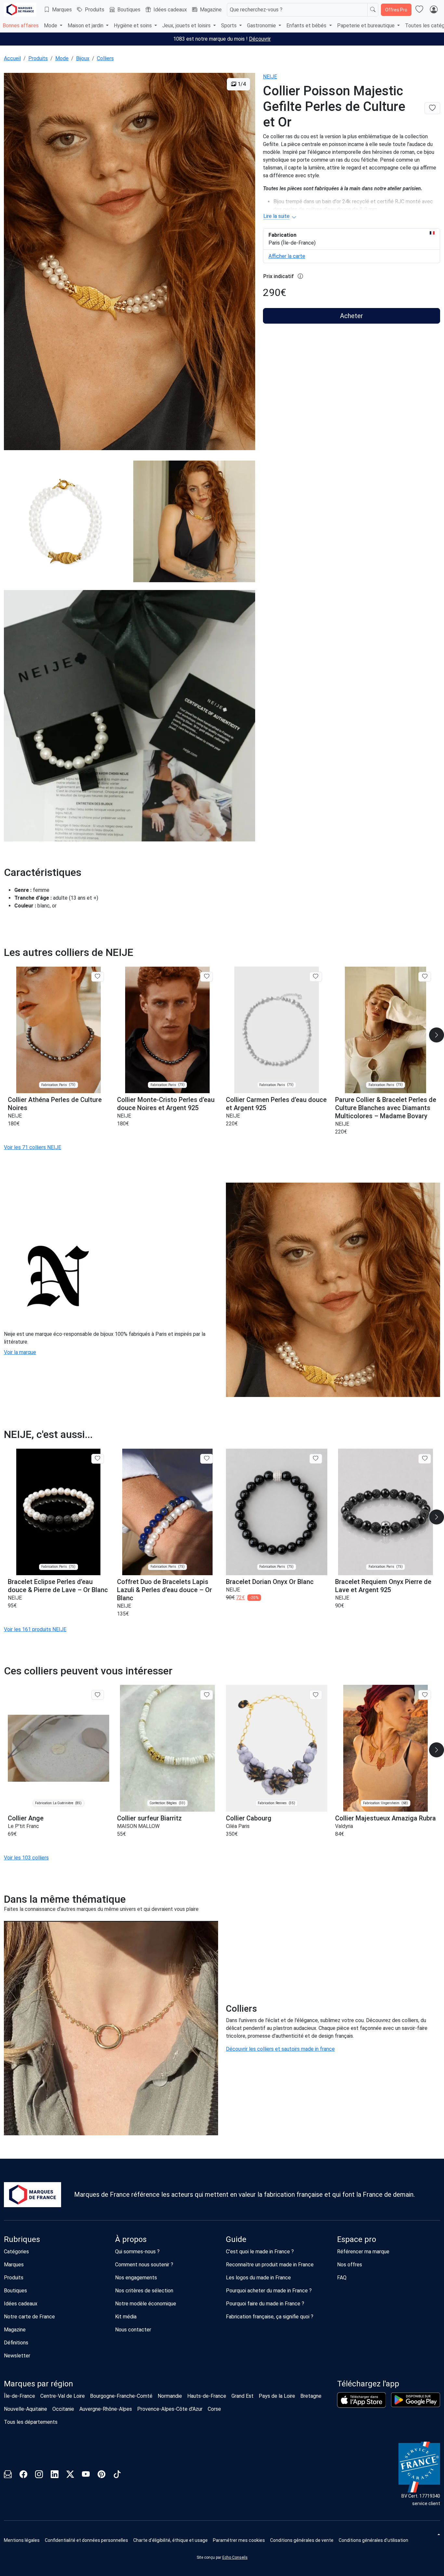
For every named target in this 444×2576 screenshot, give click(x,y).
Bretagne (311, 2396)
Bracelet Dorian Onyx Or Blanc (270, 1582)
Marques (62, 10)
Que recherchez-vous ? (256, 10)
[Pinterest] (101, 2475)
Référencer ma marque (363, 2252)
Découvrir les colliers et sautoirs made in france (280, 2049)
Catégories (16, 2252)
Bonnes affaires (21, 26)
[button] (239, 2540)
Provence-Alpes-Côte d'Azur (170, 2409)
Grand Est (242, 2396)
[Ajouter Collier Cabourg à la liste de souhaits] (316, 1695)
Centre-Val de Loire (63, 2396)
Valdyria (344, 1826)
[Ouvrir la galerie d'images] (130, 262)
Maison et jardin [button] (86, 26)
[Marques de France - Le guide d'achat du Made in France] (20, 10)
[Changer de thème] (438, 2534)
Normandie (170, 2396)
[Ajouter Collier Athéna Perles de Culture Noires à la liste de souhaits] (98, 977)
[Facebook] (23, 2475)
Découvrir (260, 39)
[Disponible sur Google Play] (416, 2400)
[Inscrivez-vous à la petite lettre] (8, 2475)
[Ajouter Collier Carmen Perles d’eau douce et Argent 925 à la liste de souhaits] (316, 977)
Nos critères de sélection (144, 2291)
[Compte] (434, 10)
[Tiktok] (117, 2475)
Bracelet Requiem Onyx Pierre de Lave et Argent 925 (383, 1586)
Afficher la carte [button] (287, 256)
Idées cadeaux (170, 10)
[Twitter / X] (70, 2475)
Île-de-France (20, 2396)
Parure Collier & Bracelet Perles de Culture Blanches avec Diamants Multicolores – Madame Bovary (386, 1108)
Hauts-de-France (207, 2396)
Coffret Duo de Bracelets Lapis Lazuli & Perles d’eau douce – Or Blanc (164, 1590)
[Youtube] (86, 2475)
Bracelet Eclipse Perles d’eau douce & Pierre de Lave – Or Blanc (58, 1586)
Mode (62, 58)
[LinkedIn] (55, 2475)
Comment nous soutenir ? (144, 2265)
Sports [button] (229, 26)
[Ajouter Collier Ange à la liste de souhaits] (98, 1695)
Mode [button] (51, 26)
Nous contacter (133, 2330)
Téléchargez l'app (368, 2384)
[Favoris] (419, 10)
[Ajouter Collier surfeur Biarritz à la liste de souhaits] (207, 1695)
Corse (214, 2409)
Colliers (105, 58)
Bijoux (83, 58)
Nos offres (350, 2265)
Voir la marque (20, 1352)
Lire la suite (276, 216)
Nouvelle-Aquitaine (26, 2409)
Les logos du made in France (258, 2278)
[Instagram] (39, 2475)
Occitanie (63, 2409)
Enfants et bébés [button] (307, 26)
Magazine (211, 10)
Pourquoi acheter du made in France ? (269, 2291)
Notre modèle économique (146, 2304)
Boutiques (129, 10)
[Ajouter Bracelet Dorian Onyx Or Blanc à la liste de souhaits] (316, 1459)
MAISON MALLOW (138, 1826)
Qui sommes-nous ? (137, 2252)
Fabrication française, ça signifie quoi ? (270, 2317)
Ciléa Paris (238, 1826)
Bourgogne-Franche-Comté (121, 2396)
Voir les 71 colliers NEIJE (33, 1147)
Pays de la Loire (277, 2396)
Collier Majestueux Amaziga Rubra (385, 1818)
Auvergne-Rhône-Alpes (106, 2409)
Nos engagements (136, 2278)
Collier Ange (26, 1818)
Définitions (16, 2343)
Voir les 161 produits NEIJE (35, 1629)
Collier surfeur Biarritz (149, 1818)
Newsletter (17, 2356)
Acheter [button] (352, 316)
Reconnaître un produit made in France (270, 2265)
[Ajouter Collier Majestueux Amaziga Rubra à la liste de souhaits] (425, 1695)
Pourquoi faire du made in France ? (265, 2304)
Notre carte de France (29, 2317)
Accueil (12, 58)
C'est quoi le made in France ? (260, 2252)
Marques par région (39, 2384)
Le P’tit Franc (23, 1826)
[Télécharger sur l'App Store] (362, 2400)
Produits (95, 10)
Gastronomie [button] (262, 26)
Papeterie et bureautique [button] (366, 26)
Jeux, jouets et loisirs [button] (187, 26)
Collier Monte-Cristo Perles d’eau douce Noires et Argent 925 (166, 1104)
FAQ (342, 2278)
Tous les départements (31, 2422)
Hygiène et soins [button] (133, 26)
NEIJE (270, 77)
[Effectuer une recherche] (373, 10)
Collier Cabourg (249, 1818)
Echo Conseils (235, 2557)
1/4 (241, 84)
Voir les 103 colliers (26, 1858)
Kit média (126, 2317)
